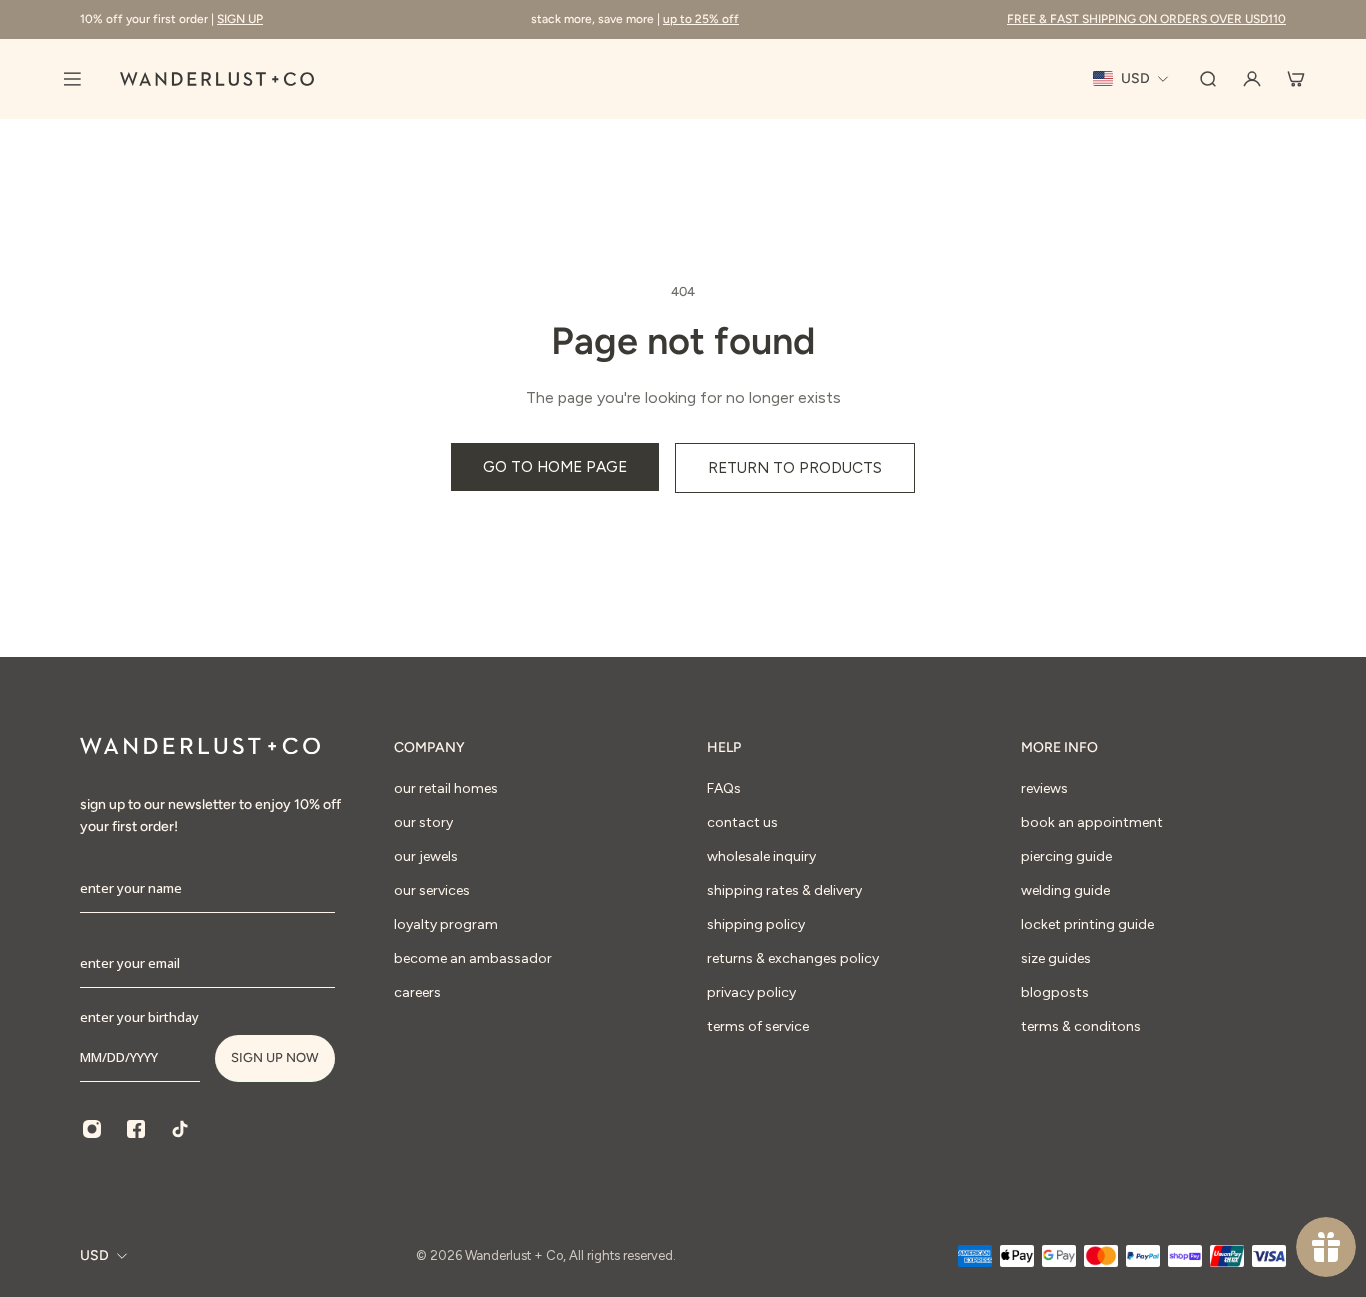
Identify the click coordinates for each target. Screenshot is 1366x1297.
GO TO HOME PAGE (555, 466)
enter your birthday (139, 1017)
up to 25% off (701, 19)
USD (94, 1255)
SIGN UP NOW (275, 1057)
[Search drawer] (1208, 79)
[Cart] (1296, 79)
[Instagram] (92, 1129)
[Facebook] (136, 1129)
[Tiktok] (180, 1129)
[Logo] (217, 79)
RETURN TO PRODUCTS (795, 467)
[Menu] (72, 79)
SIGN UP (240, 19)
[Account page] (1252, 79)
